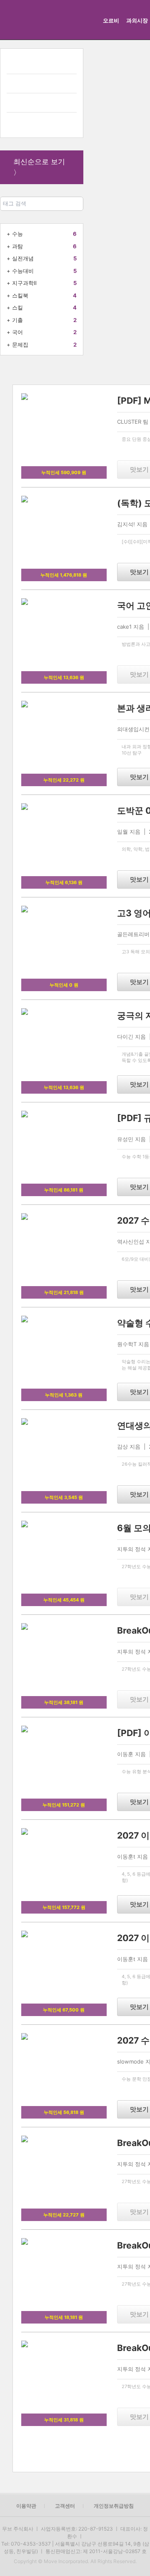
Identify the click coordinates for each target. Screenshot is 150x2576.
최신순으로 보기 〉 (39, 167)
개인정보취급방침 (114, 2506)
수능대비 (23, 271)
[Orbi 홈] (18, 20)
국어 (17, 332)
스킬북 (20, 295)
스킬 (17, 307)
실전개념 (23, 258)
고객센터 (65, 2506)
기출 (17, 320)
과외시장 (137, 20)
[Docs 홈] (65, 20)
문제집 (20, 345)
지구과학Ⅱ (24, 283)
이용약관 (26, 2506)
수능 (17, 234)
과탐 (17, 246)
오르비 (111, 20)
